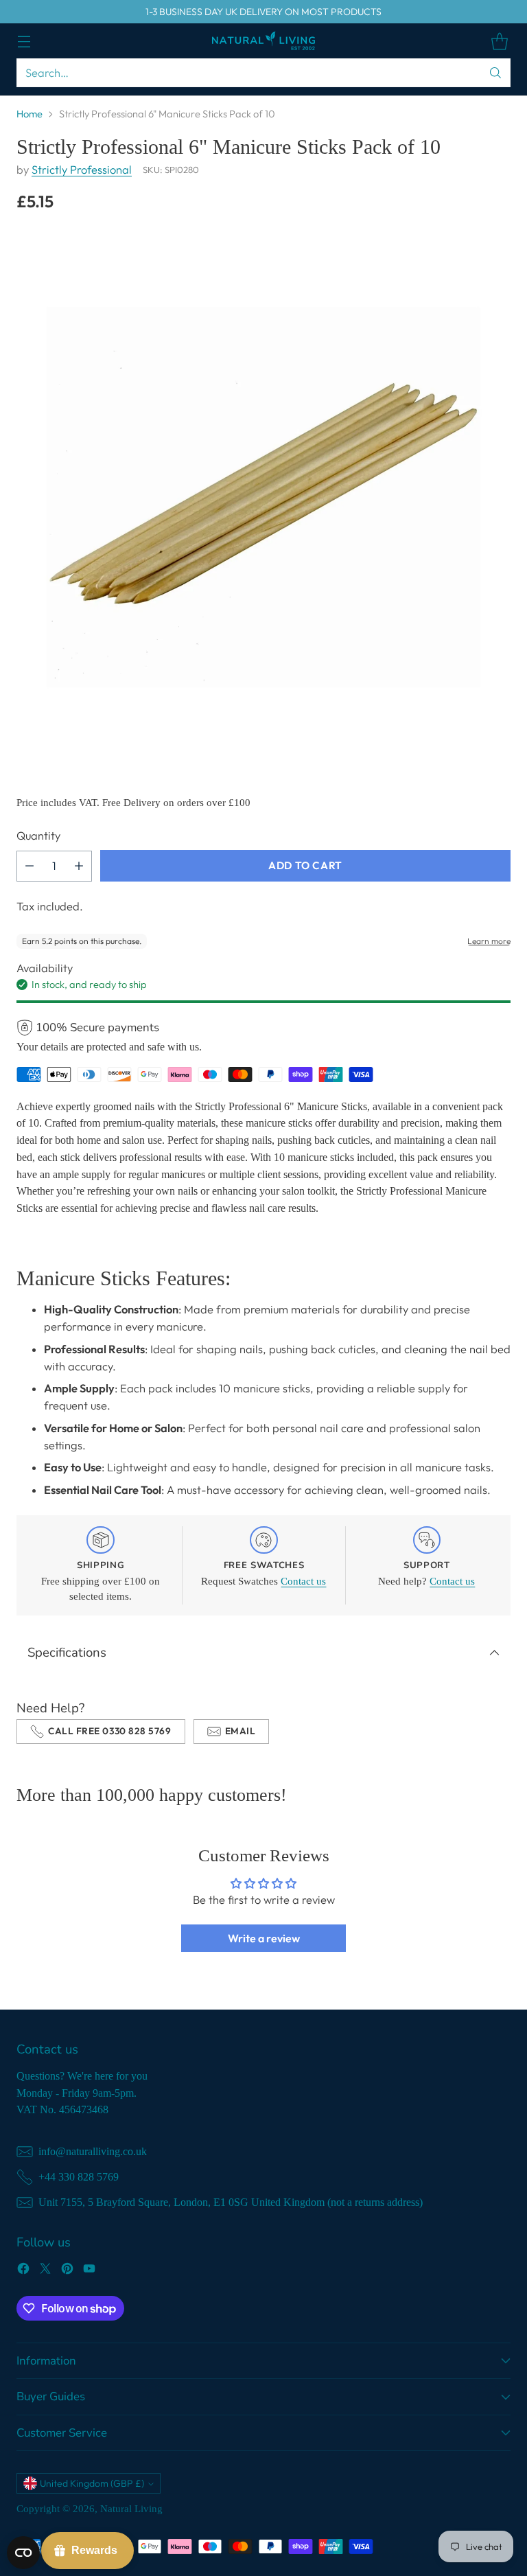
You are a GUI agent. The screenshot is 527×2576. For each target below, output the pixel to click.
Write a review (264, 1938)
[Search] (495, 73)
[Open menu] (24, 41)
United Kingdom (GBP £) (92, 2483)
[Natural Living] (263, 41)
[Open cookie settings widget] (23, 2553)
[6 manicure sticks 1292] (263, 494)
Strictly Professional (82, 170)
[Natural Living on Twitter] (45, 2271)
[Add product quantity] (79, 866)
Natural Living (131, 2509)
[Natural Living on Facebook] (23, 2271)
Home (30, 114)
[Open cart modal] (499, 41)
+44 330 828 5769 (79, 2177)
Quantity (38, 836)
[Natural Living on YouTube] (89, 2271)
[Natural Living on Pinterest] (67, 2271)
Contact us (303, 1581)
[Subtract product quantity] (30, 866)
